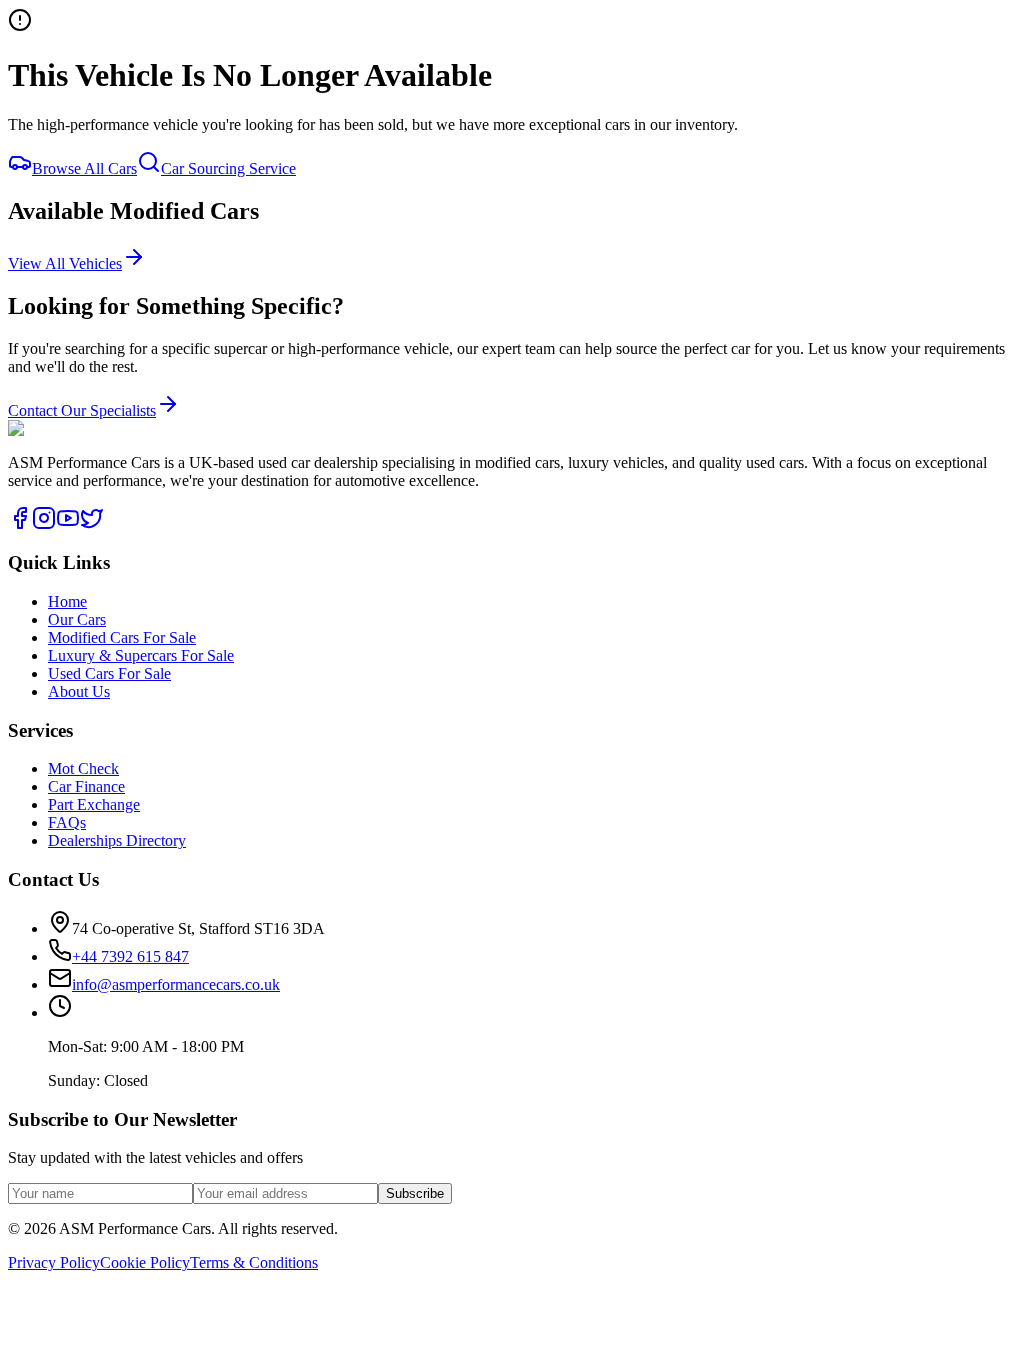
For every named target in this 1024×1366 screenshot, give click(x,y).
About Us (79, 691)
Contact (32, 204)
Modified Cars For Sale (122, 637)
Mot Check (83, 768)
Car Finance (86, 786)
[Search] (28, 230)
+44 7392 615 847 (136, 236)
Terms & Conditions (254, 1262)
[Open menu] (68, 273)
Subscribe (415, 1193)
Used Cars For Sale (109, 673)
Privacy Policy (54, 1262)
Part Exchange (94, 804)
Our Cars (37, 94)
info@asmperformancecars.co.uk (176, 984)
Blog (23, 168)
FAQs (27, 150)
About (28, 186)
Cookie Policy (145, 1262)
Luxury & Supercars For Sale (141, 655)
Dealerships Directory (117, 840)
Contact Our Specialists (82, 410)
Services (34, 122)
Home (27, 66)
